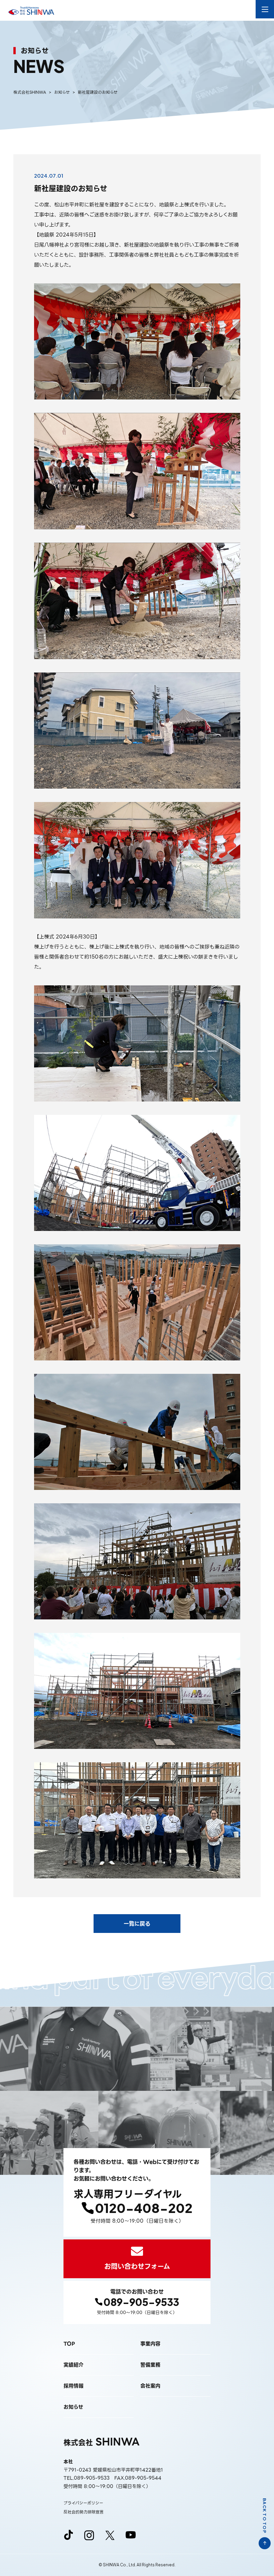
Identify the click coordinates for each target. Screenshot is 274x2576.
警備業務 (150, 2365)
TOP (69, 2344)
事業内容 (150, 2344)
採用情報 (74, 2386)
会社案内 (150, 2386)
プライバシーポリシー (83, 2503)
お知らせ (73, 2407)
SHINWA (102, 2442)
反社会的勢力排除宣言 (84, 2512)
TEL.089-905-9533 (87, 2478)
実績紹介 (74, 2365)
